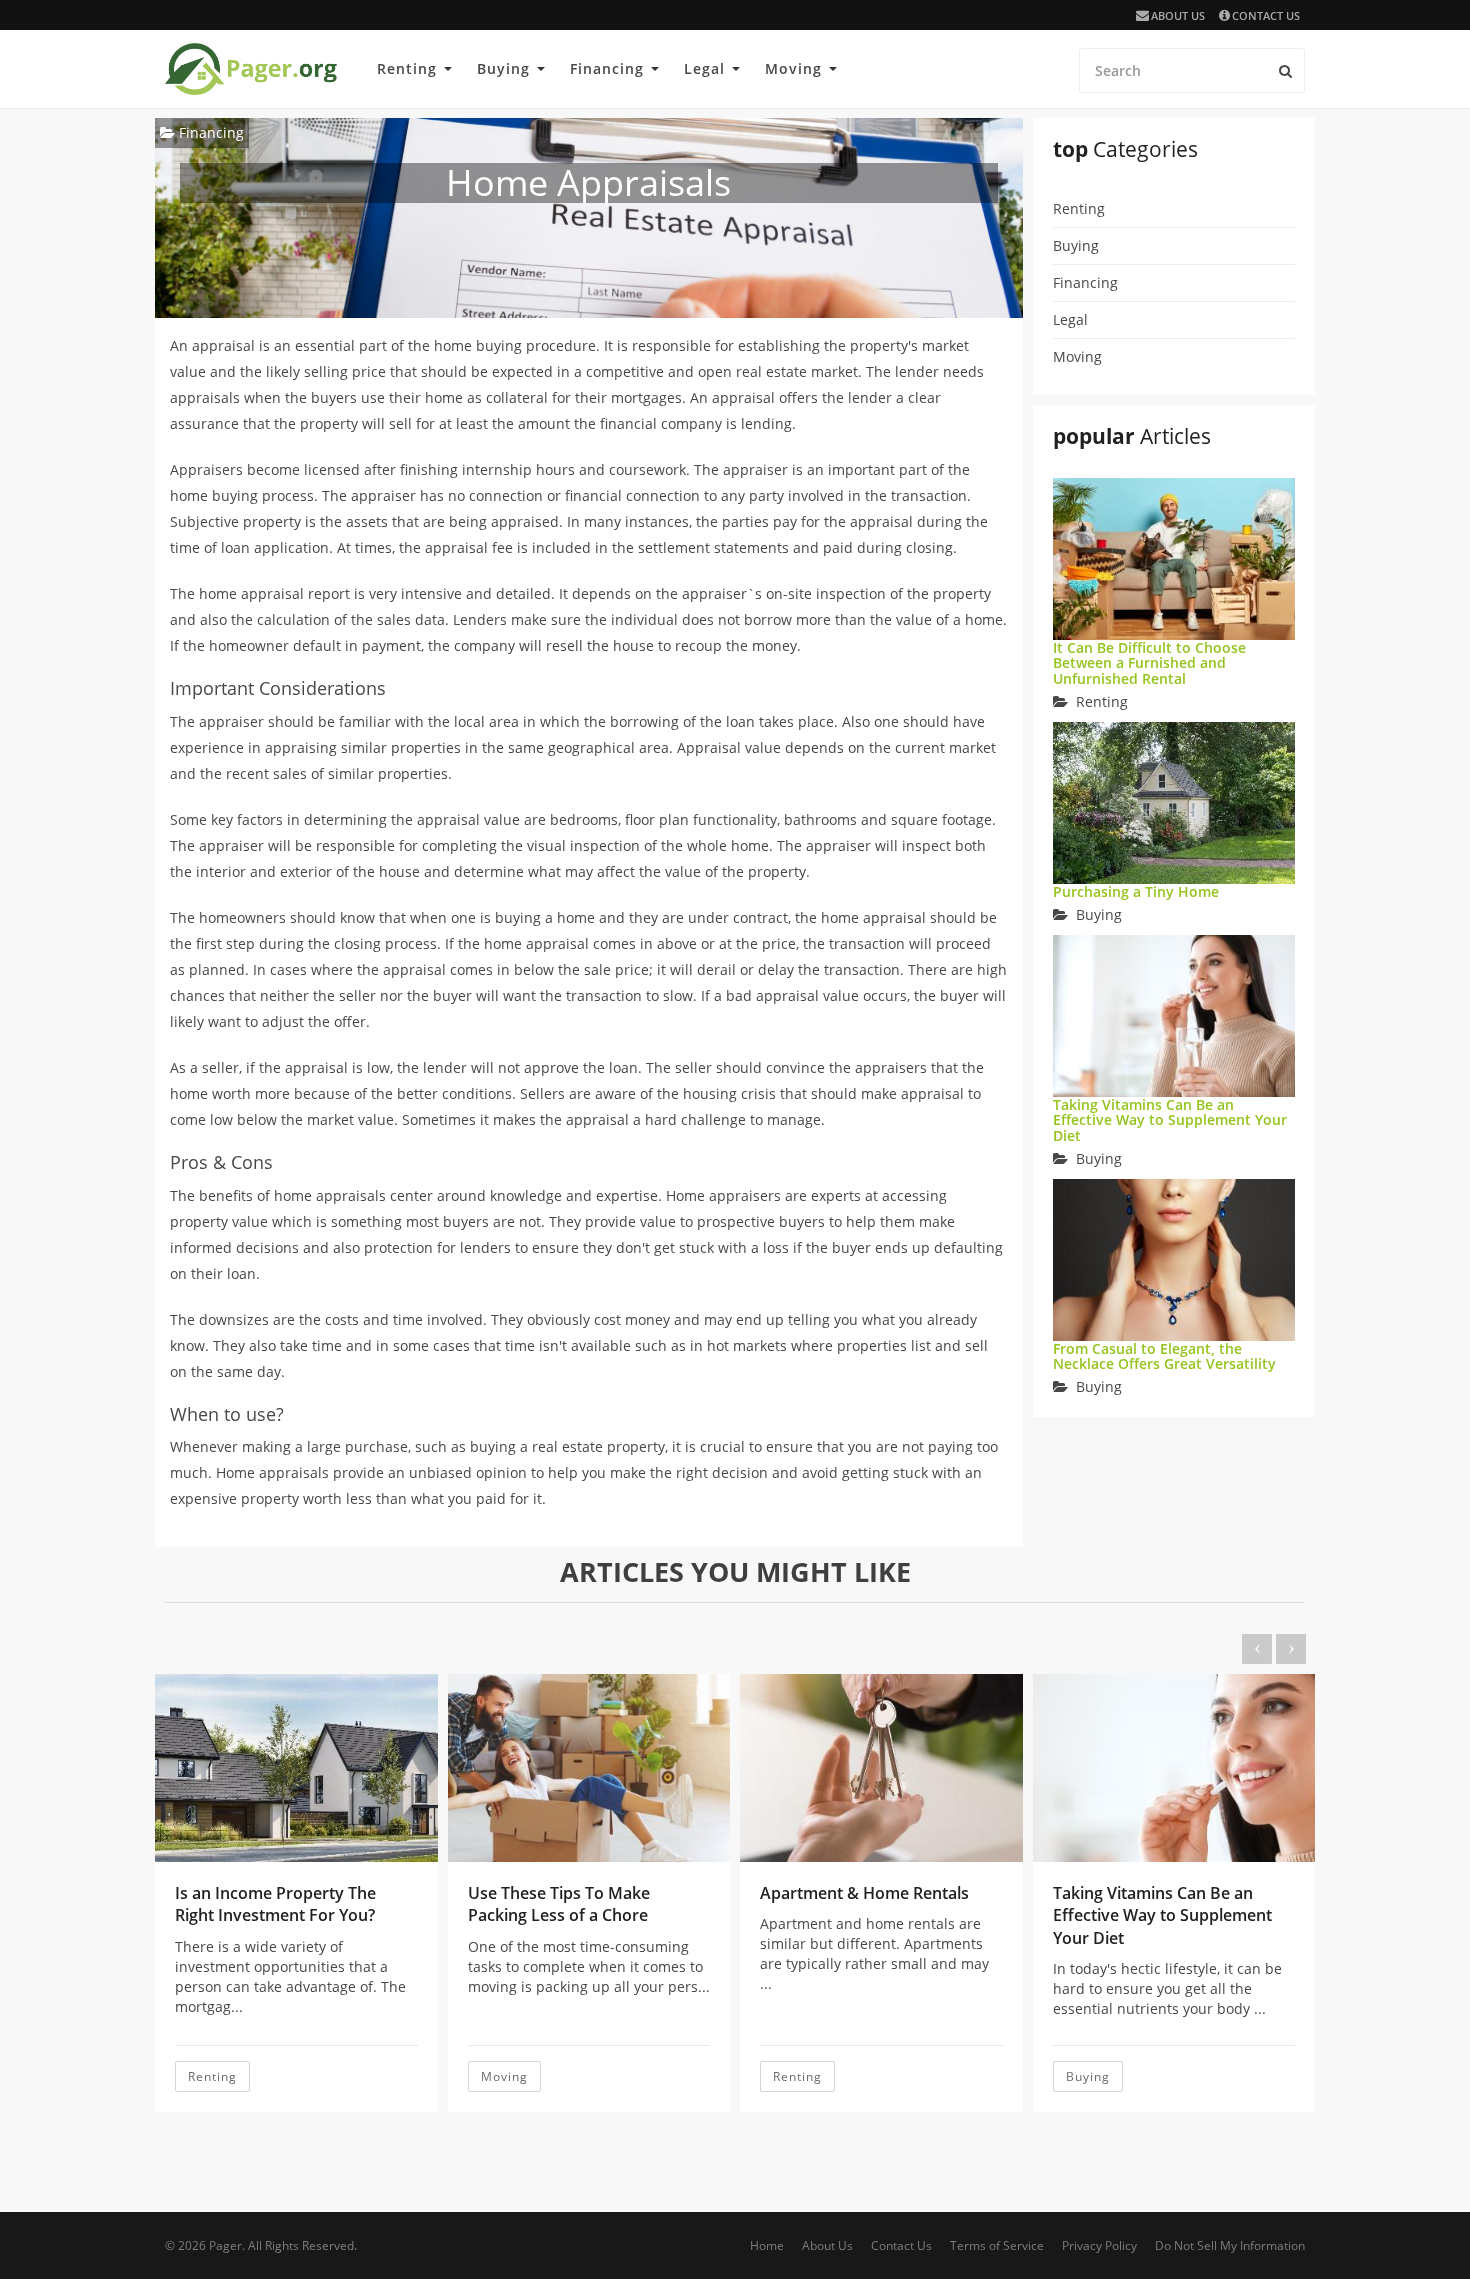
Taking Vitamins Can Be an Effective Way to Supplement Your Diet (1170, 1120)
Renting (407, 68)
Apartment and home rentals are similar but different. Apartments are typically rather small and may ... (874, 1953)
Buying (503, 68)
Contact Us (1266, 15)
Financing (607, 68)
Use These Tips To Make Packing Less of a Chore (559, 1904)
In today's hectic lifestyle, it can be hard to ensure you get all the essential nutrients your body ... (1167, 1988)
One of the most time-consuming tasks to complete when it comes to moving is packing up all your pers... (589, 1966)
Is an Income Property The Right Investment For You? (275, 1904)
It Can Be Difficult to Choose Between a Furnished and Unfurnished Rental (1149, 663)
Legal (704, 68)
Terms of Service (997, 2245)
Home (767, 2245)
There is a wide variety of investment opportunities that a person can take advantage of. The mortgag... (290, 1976)
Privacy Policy (1099, 2245)
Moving (793, 68)
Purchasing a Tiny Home (1136, 891)
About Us (1178, 15)
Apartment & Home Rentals (864, 1893)
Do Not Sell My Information (1230, 2245)
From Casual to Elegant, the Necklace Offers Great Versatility (1164, 1356)
